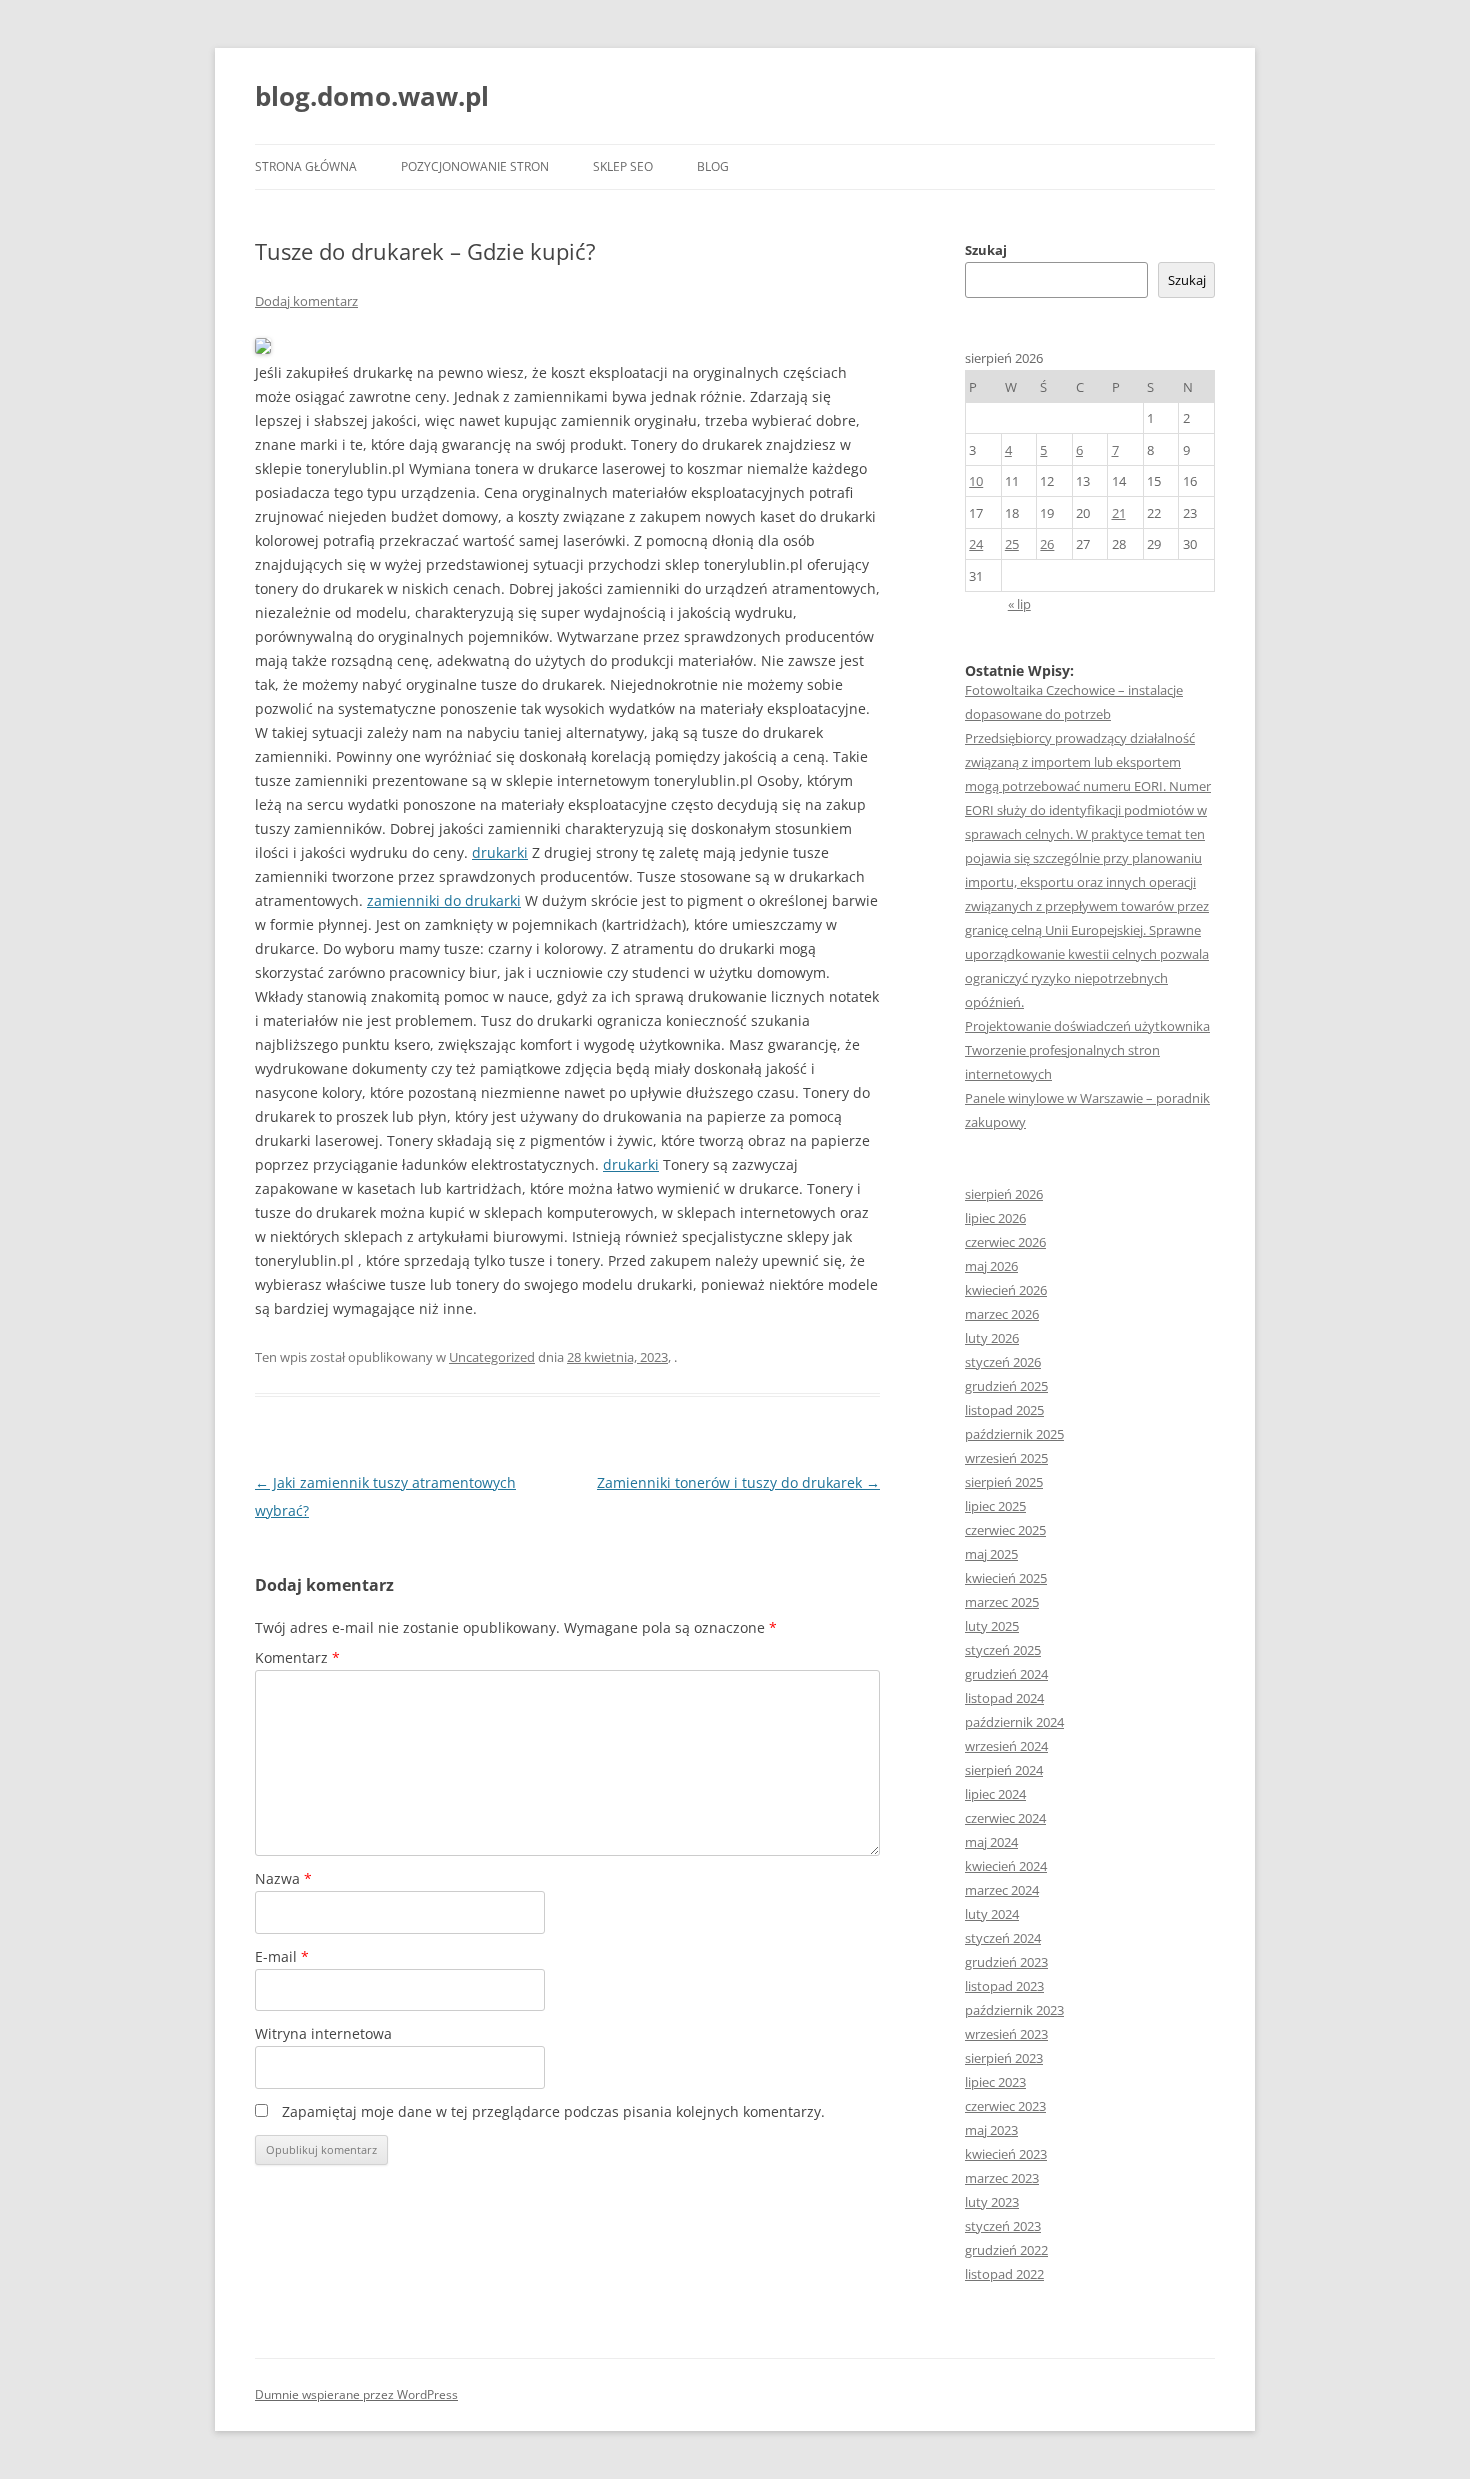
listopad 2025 (1004, 1410)
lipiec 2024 (995, 1794)
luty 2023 (992, 2202)
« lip (1019, 604)
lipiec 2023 (995, 2082)
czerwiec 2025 (1005, 1530)
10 (976, 481)
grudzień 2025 (1006, 1386)
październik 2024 (1014, 1722)
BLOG (713, 166)
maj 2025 (991, 1554)
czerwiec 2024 (1005, 1818)
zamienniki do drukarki (444, 900)
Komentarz (297, 1657)
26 (1047, 544)
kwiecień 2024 (1006, 1866)
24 (976, 544)
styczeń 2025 (1003, 1650)
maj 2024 (991, 1842)
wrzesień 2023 (1006, 2034)
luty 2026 (992, 1338)
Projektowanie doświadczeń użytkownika (1087, 1026)
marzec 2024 (1002, 1890)
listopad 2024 (1004, 1698)
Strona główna (306, 166)
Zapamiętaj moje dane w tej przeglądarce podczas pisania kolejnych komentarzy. (553, 2111)
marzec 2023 (1002, 2178)
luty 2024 (992, 1914)
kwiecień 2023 (1006, 2154)
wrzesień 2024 (1006, 1746)
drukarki (500, 852)
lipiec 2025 (995, 1506)
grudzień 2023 (1006, 1962)
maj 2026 (991, 1266)
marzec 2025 (1002, 1602)
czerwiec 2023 (1005, 2106)
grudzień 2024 (1006, 1674)
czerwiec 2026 (1005, 1242)
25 (1012, 544)
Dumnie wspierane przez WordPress (356, 2394)
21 (1119, 513)
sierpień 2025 (1004, 1482)
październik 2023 (1014, 2010)
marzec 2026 (1002, 1314)
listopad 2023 (1004, 1986)
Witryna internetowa (323, 2033)
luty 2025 (992, 1626)
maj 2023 (991, 2130)
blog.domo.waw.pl (372, 96)
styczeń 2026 (1003, 1362)
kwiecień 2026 (1006, 1290)
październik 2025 (1014, 1434)
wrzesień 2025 (1006, 1458)
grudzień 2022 (1006, 2250)
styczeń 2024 (1003, 1938)
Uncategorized (492, 1357)
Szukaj (986, 250)
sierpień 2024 (1004, 1770)
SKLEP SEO (623, 166)
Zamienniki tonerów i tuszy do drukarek (738, 1482)
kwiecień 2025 (1006, 1578)
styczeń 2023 (1003, 2226)
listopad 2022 (1004, 2274)
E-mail (282, 1956)
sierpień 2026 (1004, 1194)
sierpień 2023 (1004, 2058)
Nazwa (283, 1878)
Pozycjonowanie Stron (475, 166)
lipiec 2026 (995, 1218)
